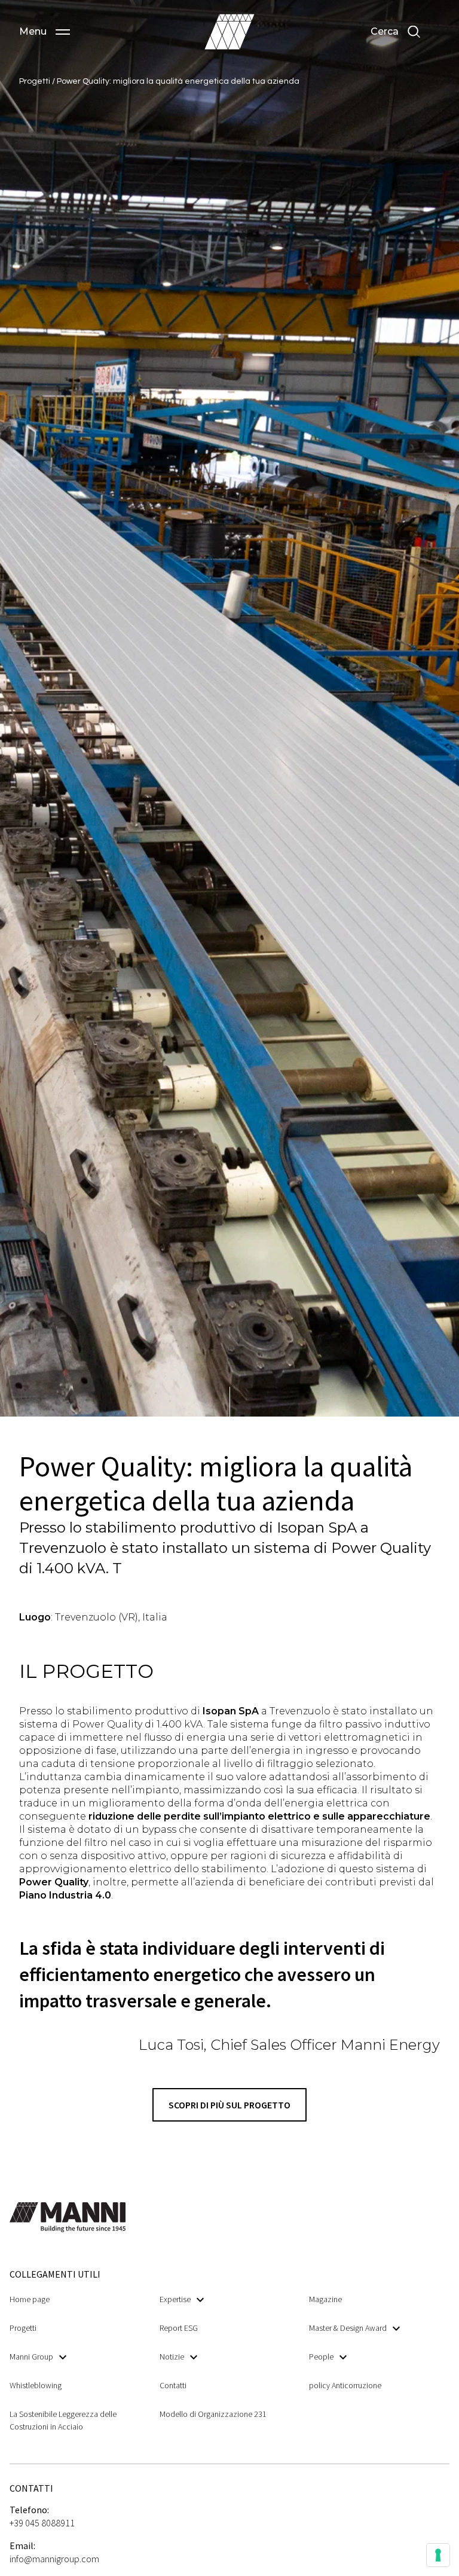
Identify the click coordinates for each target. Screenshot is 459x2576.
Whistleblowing (36, 2385)
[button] (45, 32)
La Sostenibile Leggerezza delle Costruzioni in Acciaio (63, 2420)
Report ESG (179, 2328)
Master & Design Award (348, 2328)
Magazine (325, 2299)
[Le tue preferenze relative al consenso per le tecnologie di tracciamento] (438, 2555)
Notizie (172, 2357)
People (321, 2357)
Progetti (36, 81)
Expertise (175, 2299)
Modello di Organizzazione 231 (213, 2414)
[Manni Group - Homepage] (229, 32)
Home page (30, 2299)
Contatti (173, 2385)
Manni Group (31, 2357)
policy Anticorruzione (345, 2385)
